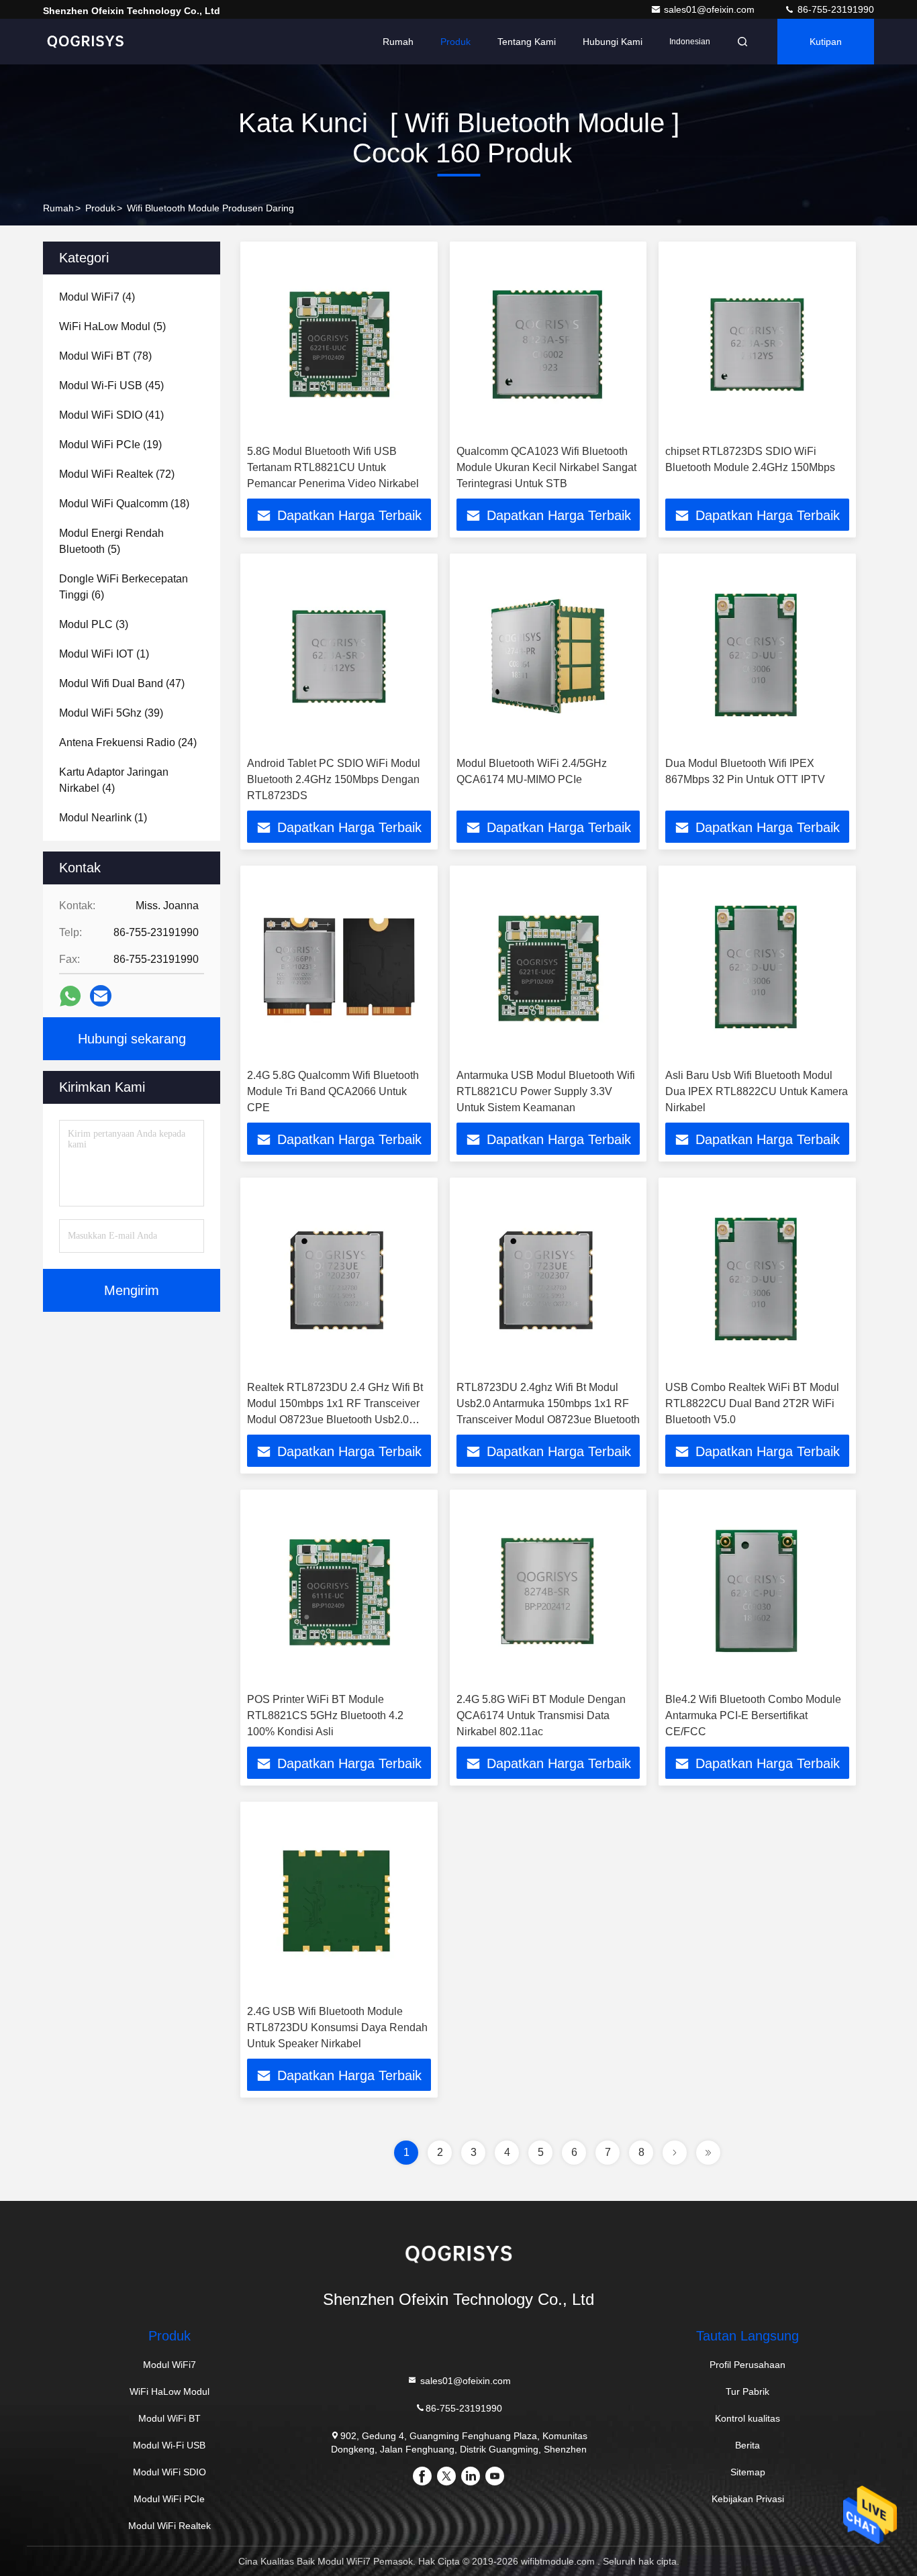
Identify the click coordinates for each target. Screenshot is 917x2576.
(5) (112, 326)
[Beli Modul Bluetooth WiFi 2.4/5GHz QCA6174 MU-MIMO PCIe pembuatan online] (548, 655)
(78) (105, 356)
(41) (111, 415)
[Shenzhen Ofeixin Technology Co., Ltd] (85, 42)
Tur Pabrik (747, 2391)
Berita (747, 2445)
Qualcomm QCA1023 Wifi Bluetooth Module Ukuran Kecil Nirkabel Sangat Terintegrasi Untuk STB (546, 467)
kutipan (826, 42)
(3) (94, 624)
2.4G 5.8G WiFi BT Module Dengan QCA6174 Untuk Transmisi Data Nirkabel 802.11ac (541, 1715)
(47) (122, 683)
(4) (97, 297)
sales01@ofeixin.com (711, 9)
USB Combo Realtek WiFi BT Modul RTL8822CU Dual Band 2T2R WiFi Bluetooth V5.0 (752, 1403)
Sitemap (748, 2472)
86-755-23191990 (834, 9)
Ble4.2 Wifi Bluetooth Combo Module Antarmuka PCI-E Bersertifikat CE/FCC (753, 1715)
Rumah (398, 42)
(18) (124, 504)
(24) (128, 742)
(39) (111, 713)
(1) (104, 654)
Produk (455, 42)
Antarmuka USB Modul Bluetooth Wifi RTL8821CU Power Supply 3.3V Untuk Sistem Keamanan (546, 1091)
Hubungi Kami (613, 42)
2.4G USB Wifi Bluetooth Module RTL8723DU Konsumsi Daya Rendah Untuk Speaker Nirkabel (337, 2027)
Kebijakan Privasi (748, 2499)
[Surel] (101, 996)
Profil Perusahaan (747, 2365)
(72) (117, 474)
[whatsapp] (70, 996)
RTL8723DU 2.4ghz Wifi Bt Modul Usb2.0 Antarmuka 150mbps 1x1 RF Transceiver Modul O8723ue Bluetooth (548, 1403)
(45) (111, 385)
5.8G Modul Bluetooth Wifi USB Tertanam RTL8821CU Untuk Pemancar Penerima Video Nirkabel (333, 467)
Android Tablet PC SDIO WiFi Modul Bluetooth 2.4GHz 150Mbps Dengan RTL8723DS (334, 779)
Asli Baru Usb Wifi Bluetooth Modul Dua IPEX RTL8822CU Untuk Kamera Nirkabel (757, 1091)
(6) (124, 587)
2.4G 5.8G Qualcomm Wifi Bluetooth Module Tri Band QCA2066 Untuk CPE (333, 1091)
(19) (110, 445)
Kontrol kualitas (747, 2418)
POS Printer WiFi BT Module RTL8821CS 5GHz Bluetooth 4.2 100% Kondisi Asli (325, 1715)
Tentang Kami (527, 42)
